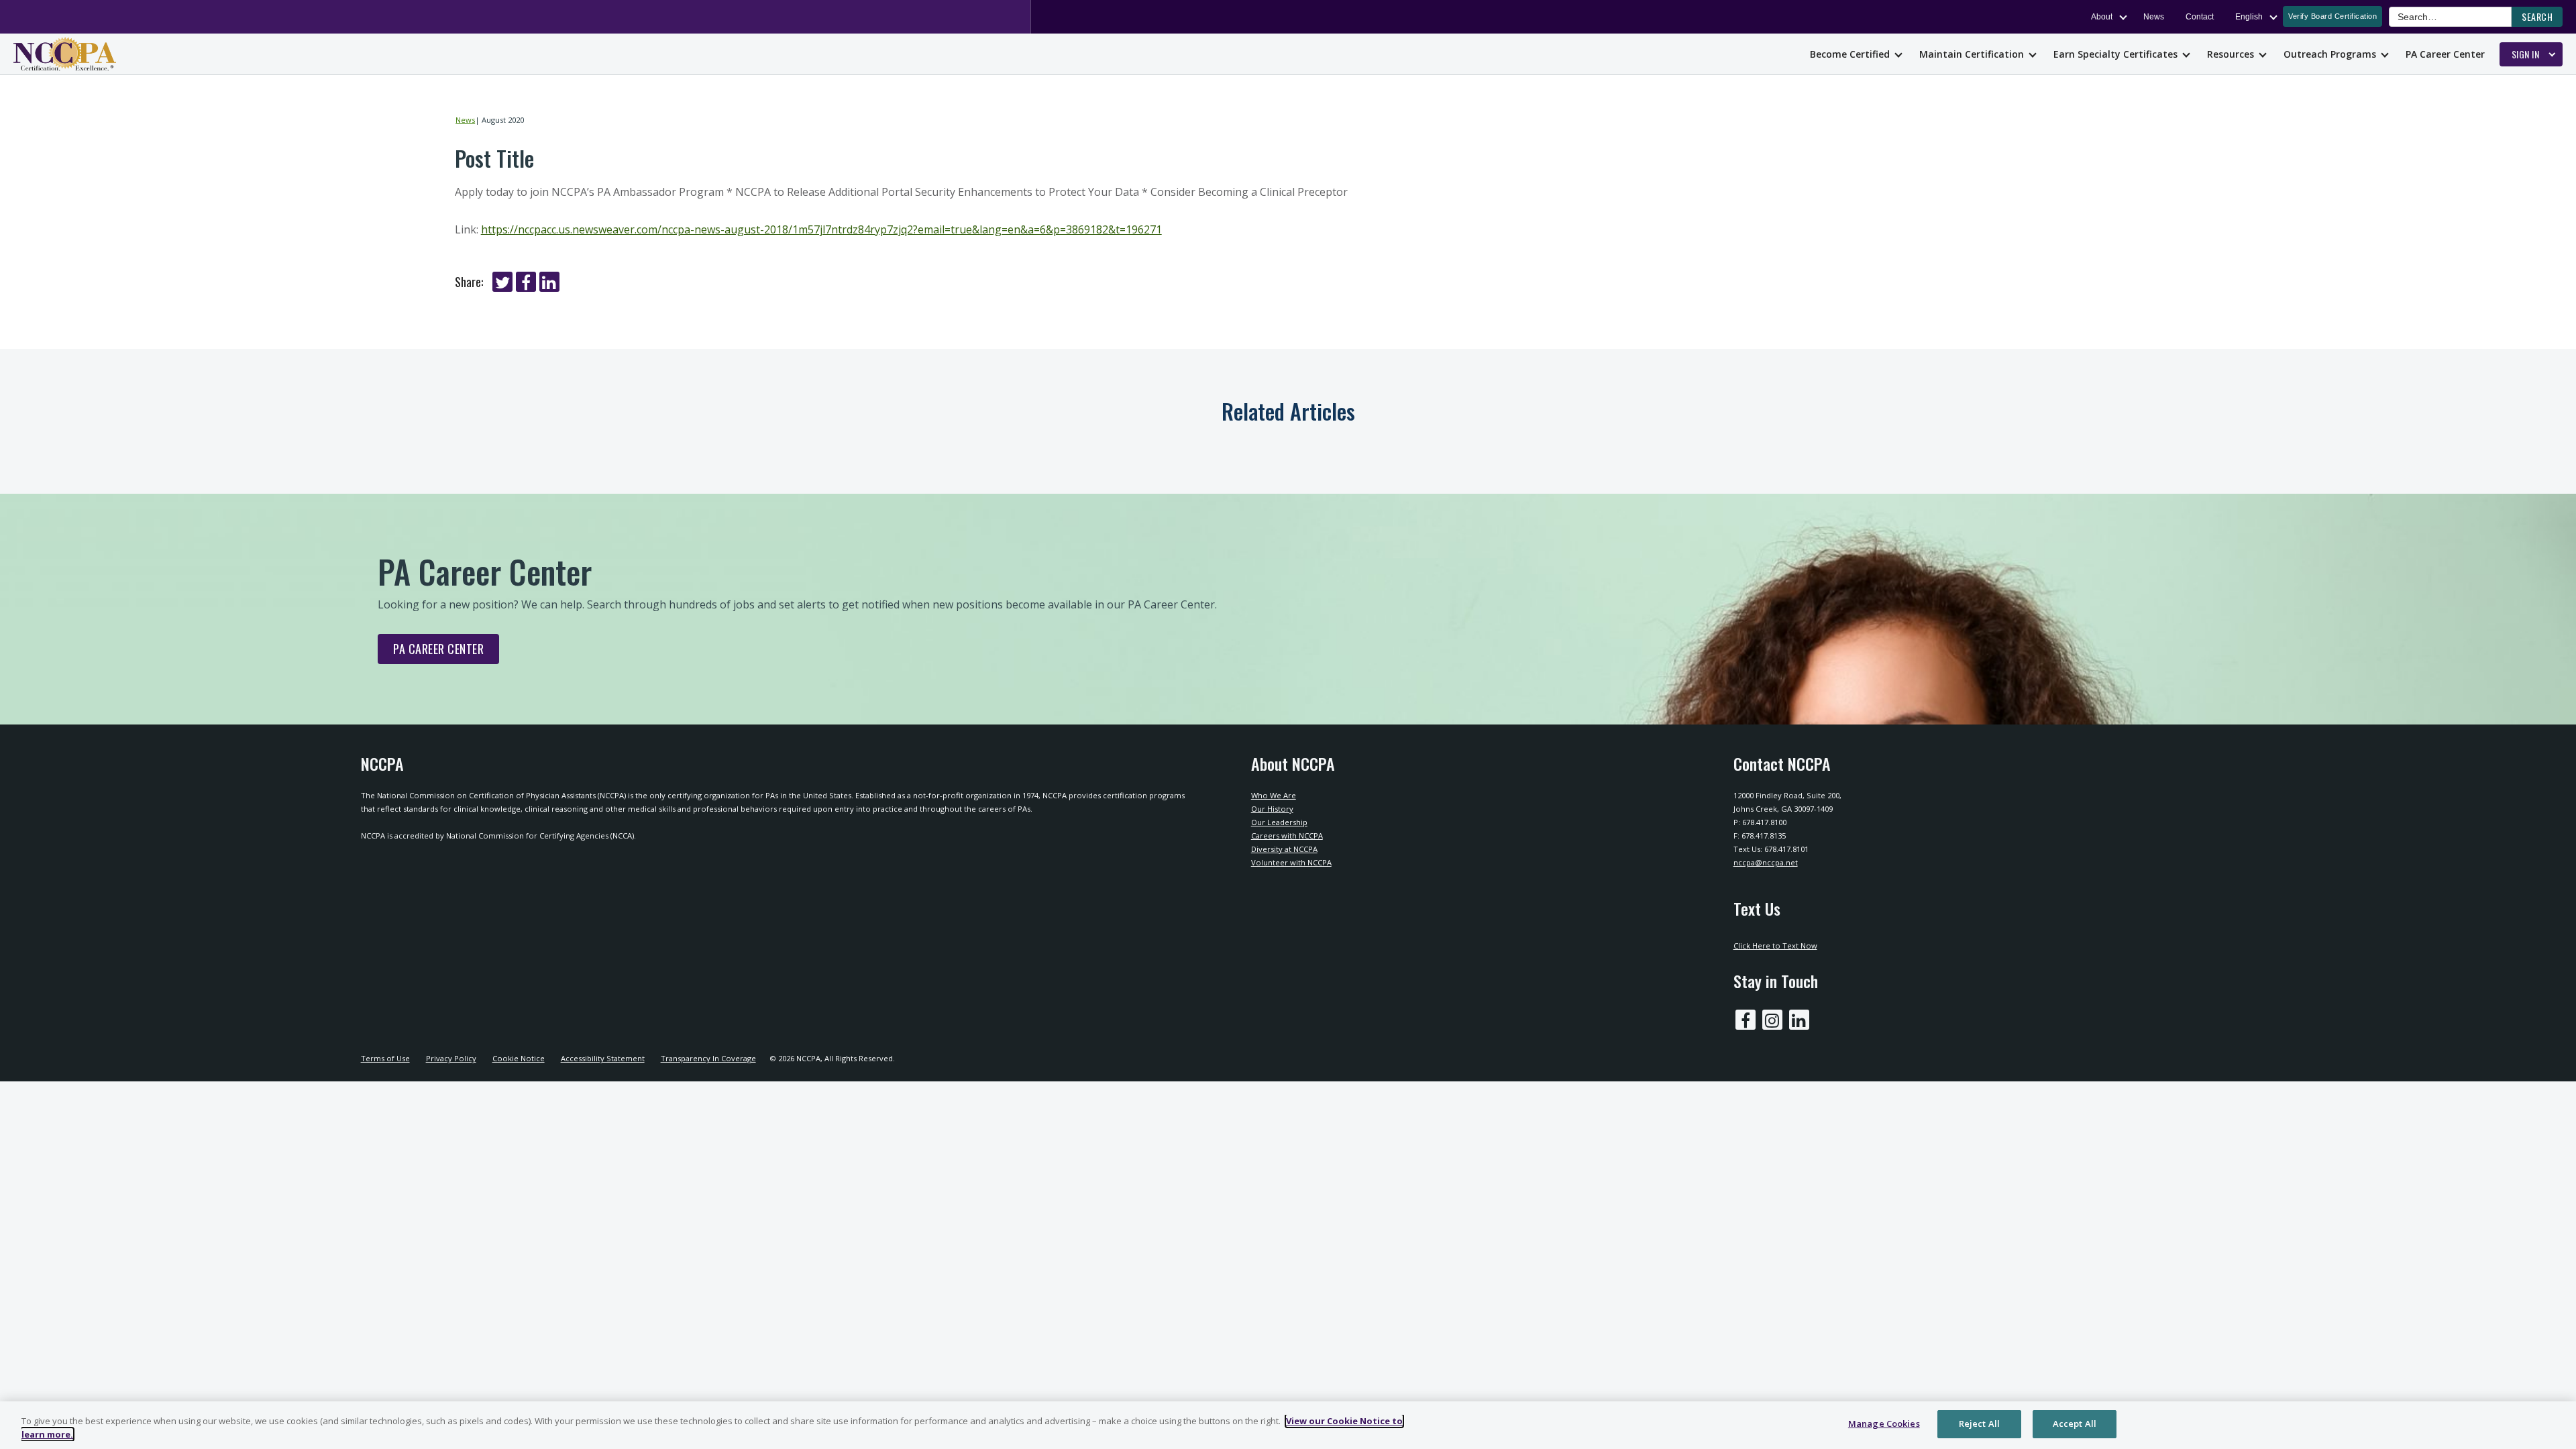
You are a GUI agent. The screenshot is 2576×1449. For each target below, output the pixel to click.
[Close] (2555, 1424)
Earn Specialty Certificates (2115, 54)
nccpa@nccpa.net (1766, 862)
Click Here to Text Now (1775, 946)
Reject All (1979, 1424)
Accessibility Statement (603, 1058)
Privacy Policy (451, 1058)
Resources (2231, 54)
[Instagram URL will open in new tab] (1772, 1020)
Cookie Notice (519, 1058)
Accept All (2075, 1424)
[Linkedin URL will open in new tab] (1799, 1020)
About (2102, 17)
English (2249, 17)
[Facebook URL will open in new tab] (1746, 1020)
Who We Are (1274, 795)
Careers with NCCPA (1287, 836)
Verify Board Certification (2332, 16)
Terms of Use (385, 1058)
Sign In (2526, 54)
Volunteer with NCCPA (1291, 862)
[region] (1288, 1425)
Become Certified (1850, 54)
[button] (2537, 17)
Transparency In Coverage (708, 1058)
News (2154, 17)
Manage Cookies (1884, 1424)
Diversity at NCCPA (1284, 849)
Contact (2200, 17)
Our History (1272, 809)
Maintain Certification (1972, 54)
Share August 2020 (502, 282)
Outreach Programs (2330, 54)
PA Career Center (2445, 54)
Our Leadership (1279, 822)
